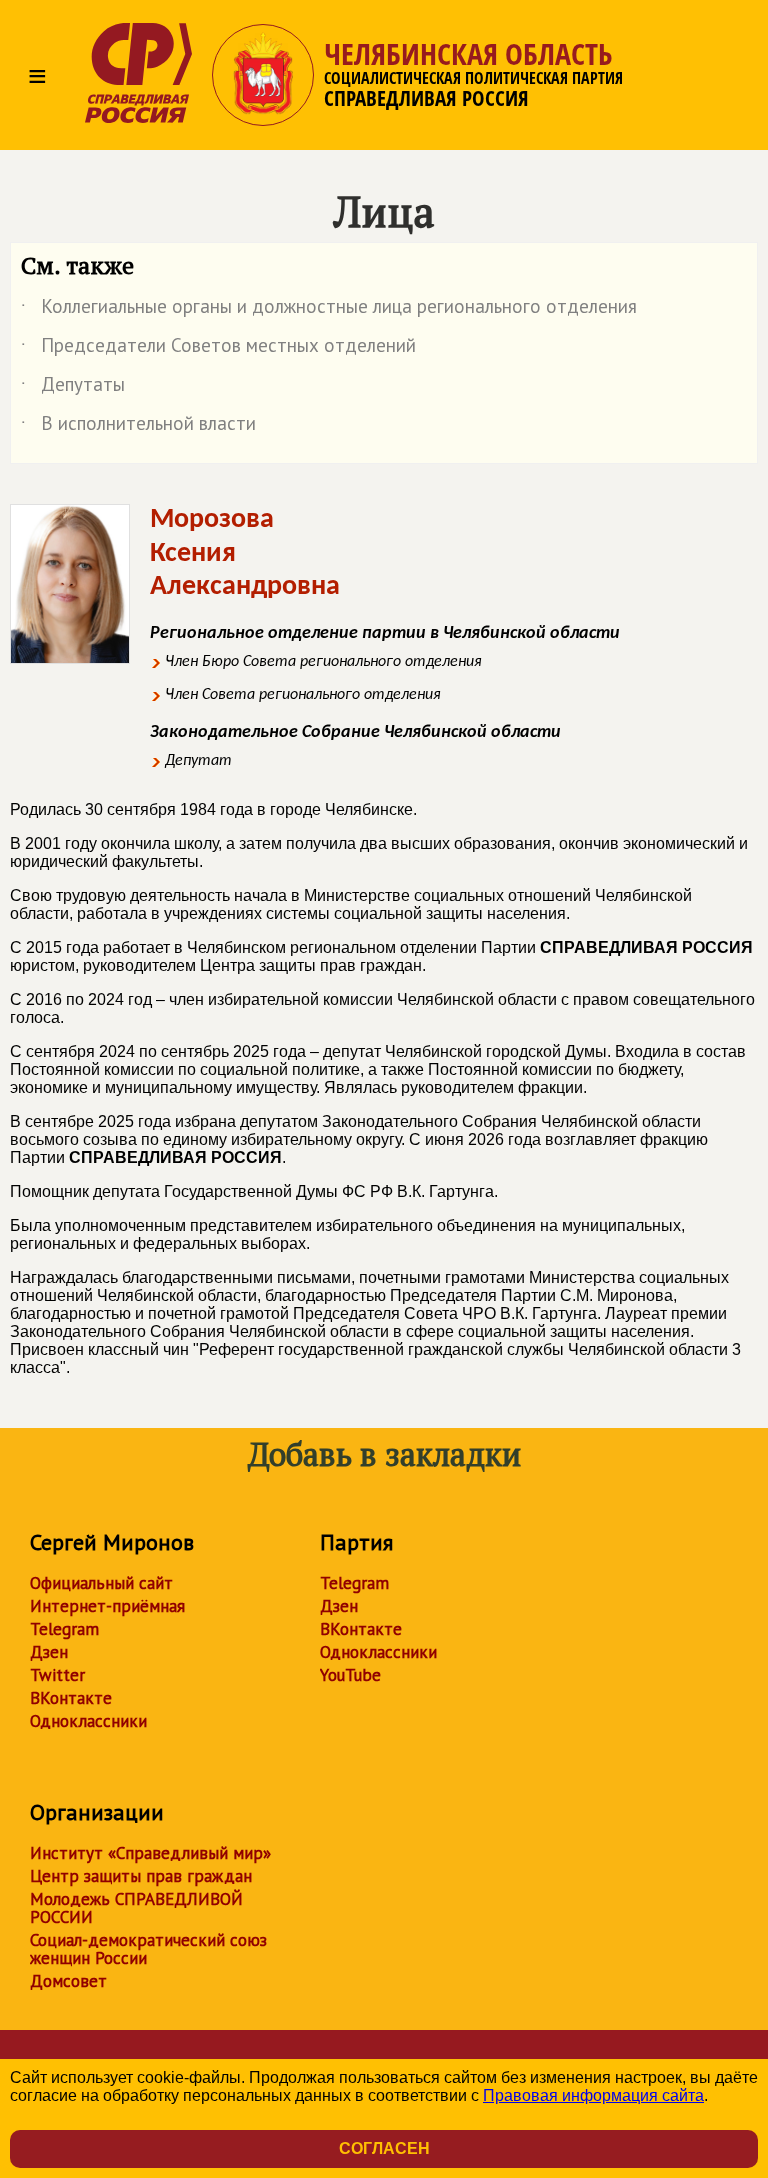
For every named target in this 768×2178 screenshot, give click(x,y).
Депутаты (73, 388)
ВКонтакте (71, 1698)
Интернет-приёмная (107, 1606)
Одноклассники (88, 1721)
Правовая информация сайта (593, 2095)
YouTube (350, 1675)
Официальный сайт (101, 1583)
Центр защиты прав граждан (141, 1876)
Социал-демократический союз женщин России (148, 1949)
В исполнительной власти (138, 427)
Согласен (384, 2148)
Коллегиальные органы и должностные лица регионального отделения (329, 310)
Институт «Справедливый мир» (150, 1853)
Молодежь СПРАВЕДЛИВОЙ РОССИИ (136, 1908)
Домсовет (68, 1981)
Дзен (49, 1652)
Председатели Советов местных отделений (218, 349)
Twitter (57, 1675)
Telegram (64, 1629)
